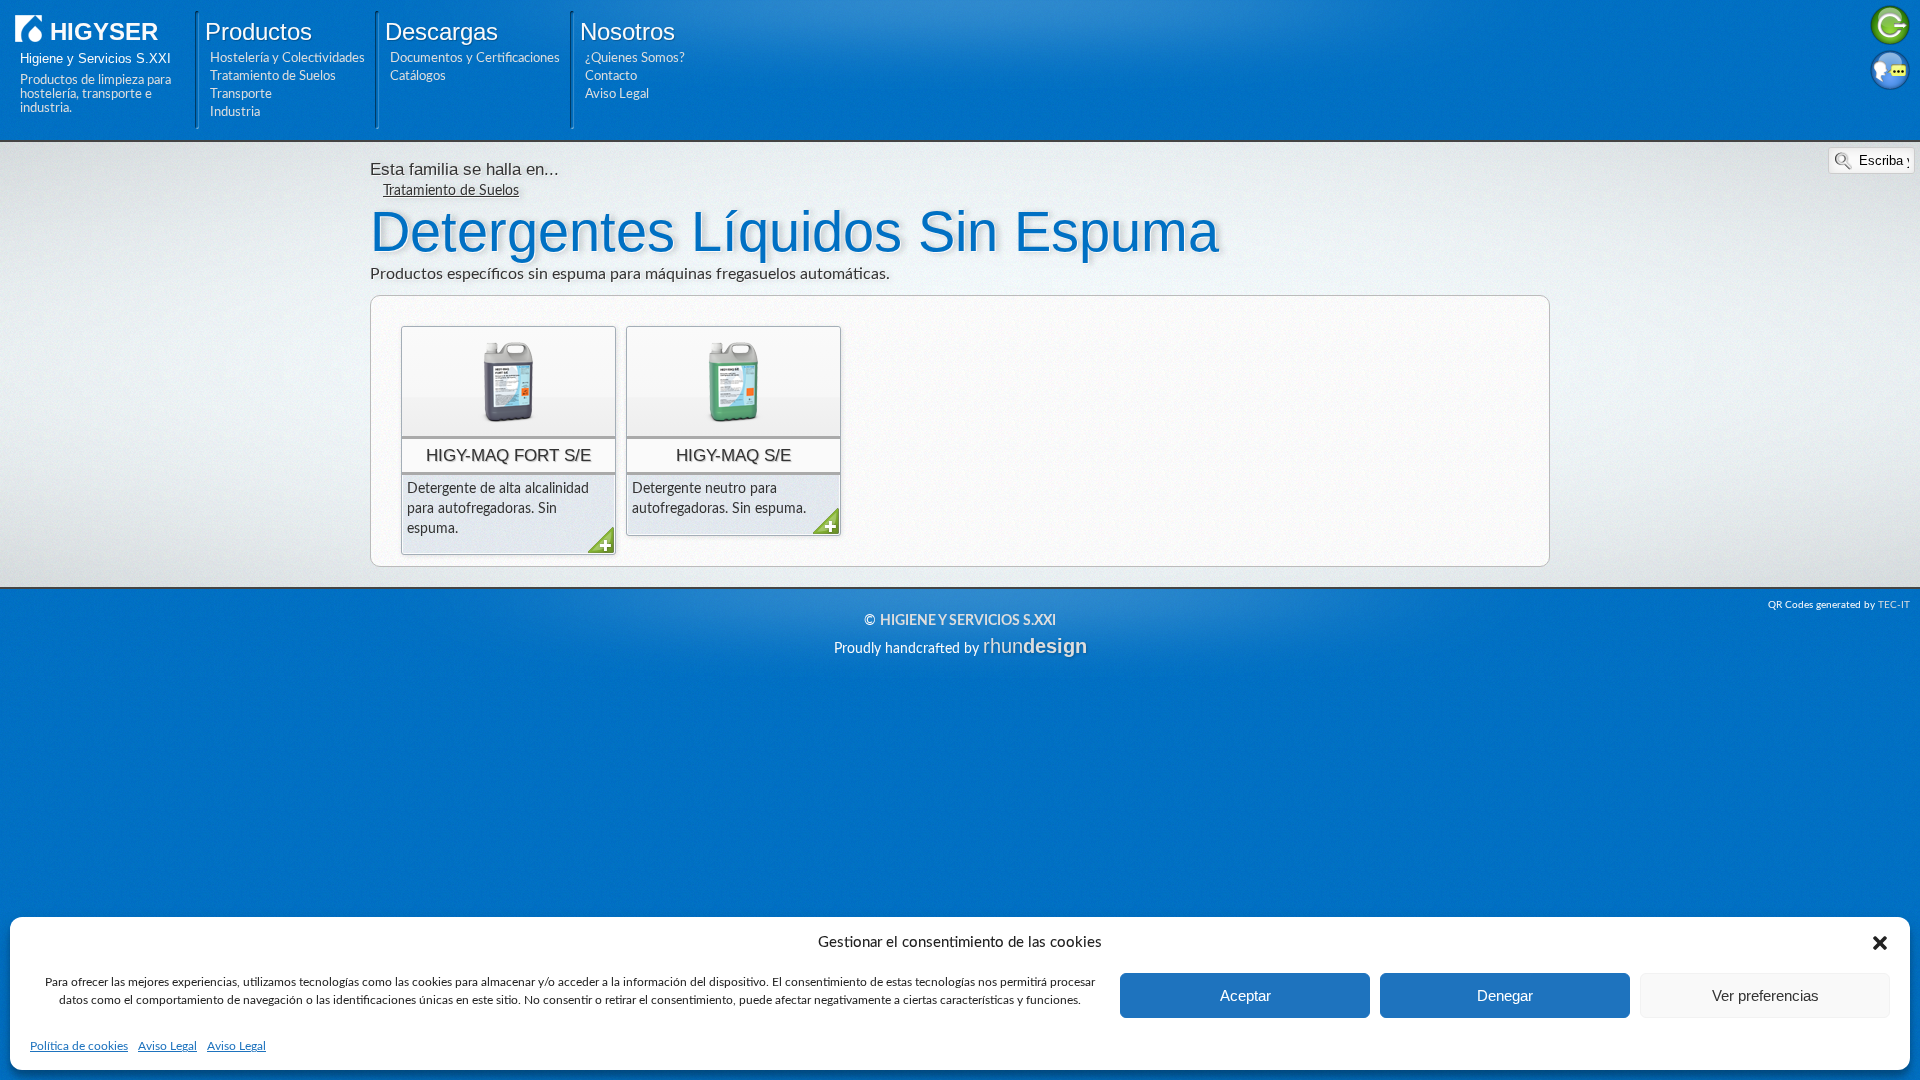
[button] (1880, 943)
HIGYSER (104, 31)
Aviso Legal (167, 1046)
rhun (1035, 646)
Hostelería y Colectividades (287, 58)
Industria (235, 112)
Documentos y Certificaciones (475, 58)
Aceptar (1245, 995)
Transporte (241, 94)
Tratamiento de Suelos (273, 76)
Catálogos (418, 76)
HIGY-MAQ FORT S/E (508, 455)
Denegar (1505, 995)
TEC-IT (1894, 605)
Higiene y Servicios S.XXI (968, 621)
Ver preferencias (1765, 995)
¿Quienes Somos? (635, 58)
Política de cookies (79, 1046)
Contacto (611, 76)
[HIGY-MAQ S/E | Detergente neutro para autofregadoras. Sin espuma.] (733, 381)
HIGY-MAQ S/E (733, 455)
